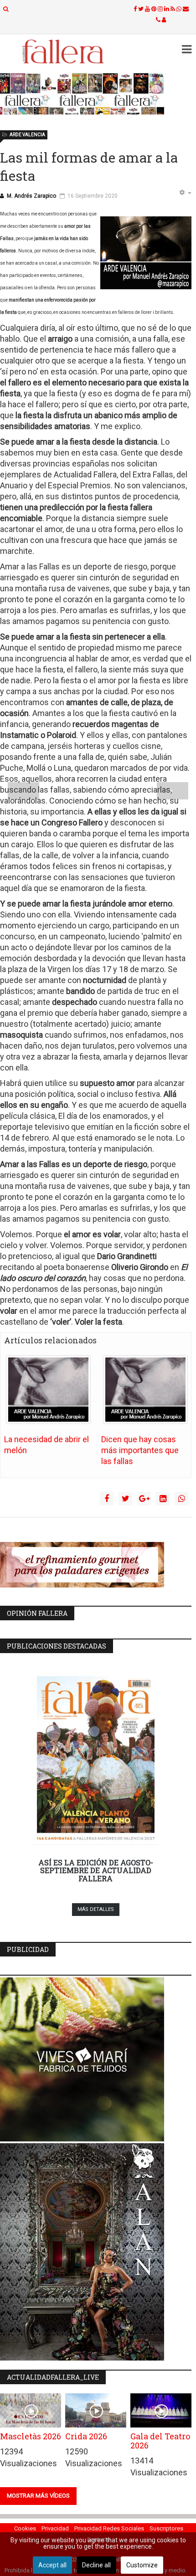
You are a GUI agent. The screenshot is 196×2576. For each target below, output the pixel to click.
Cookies (25, 2528)
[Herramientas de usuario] (185, 193)
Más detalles (96, 1909)
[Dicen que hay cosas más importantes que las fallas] (145, 1390)
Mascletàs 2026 (31, 2436)
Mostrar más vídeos (38, 2496)
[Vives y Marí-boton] (96, 2059)
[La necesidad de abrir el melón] (48, 1390)
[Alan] (96, 2252)
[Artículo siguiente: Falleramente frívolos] (173, 791)
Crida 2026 (86, 2436)
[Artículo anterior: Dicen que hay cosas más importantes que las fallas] (23, 791)
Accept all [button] (52, 2565)
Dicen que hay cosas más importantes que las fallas (140, 1450)
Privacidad (55, 2528)
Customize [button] (142, 2565)
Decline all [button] (96, 2565)
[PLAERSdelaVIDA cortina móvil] (96, 1565)
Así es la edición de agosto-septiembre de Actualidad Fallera (96, 1870)
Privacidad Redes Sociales (109, 2528)
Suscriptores (166, 2528)
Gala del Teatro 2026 (160, 2441)
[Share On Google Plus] (144, 1499)
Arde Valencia (27, 135)
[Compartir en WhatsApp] (181, 1499)
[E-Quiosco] (96, 94)
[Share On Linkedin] (163, 1499)
